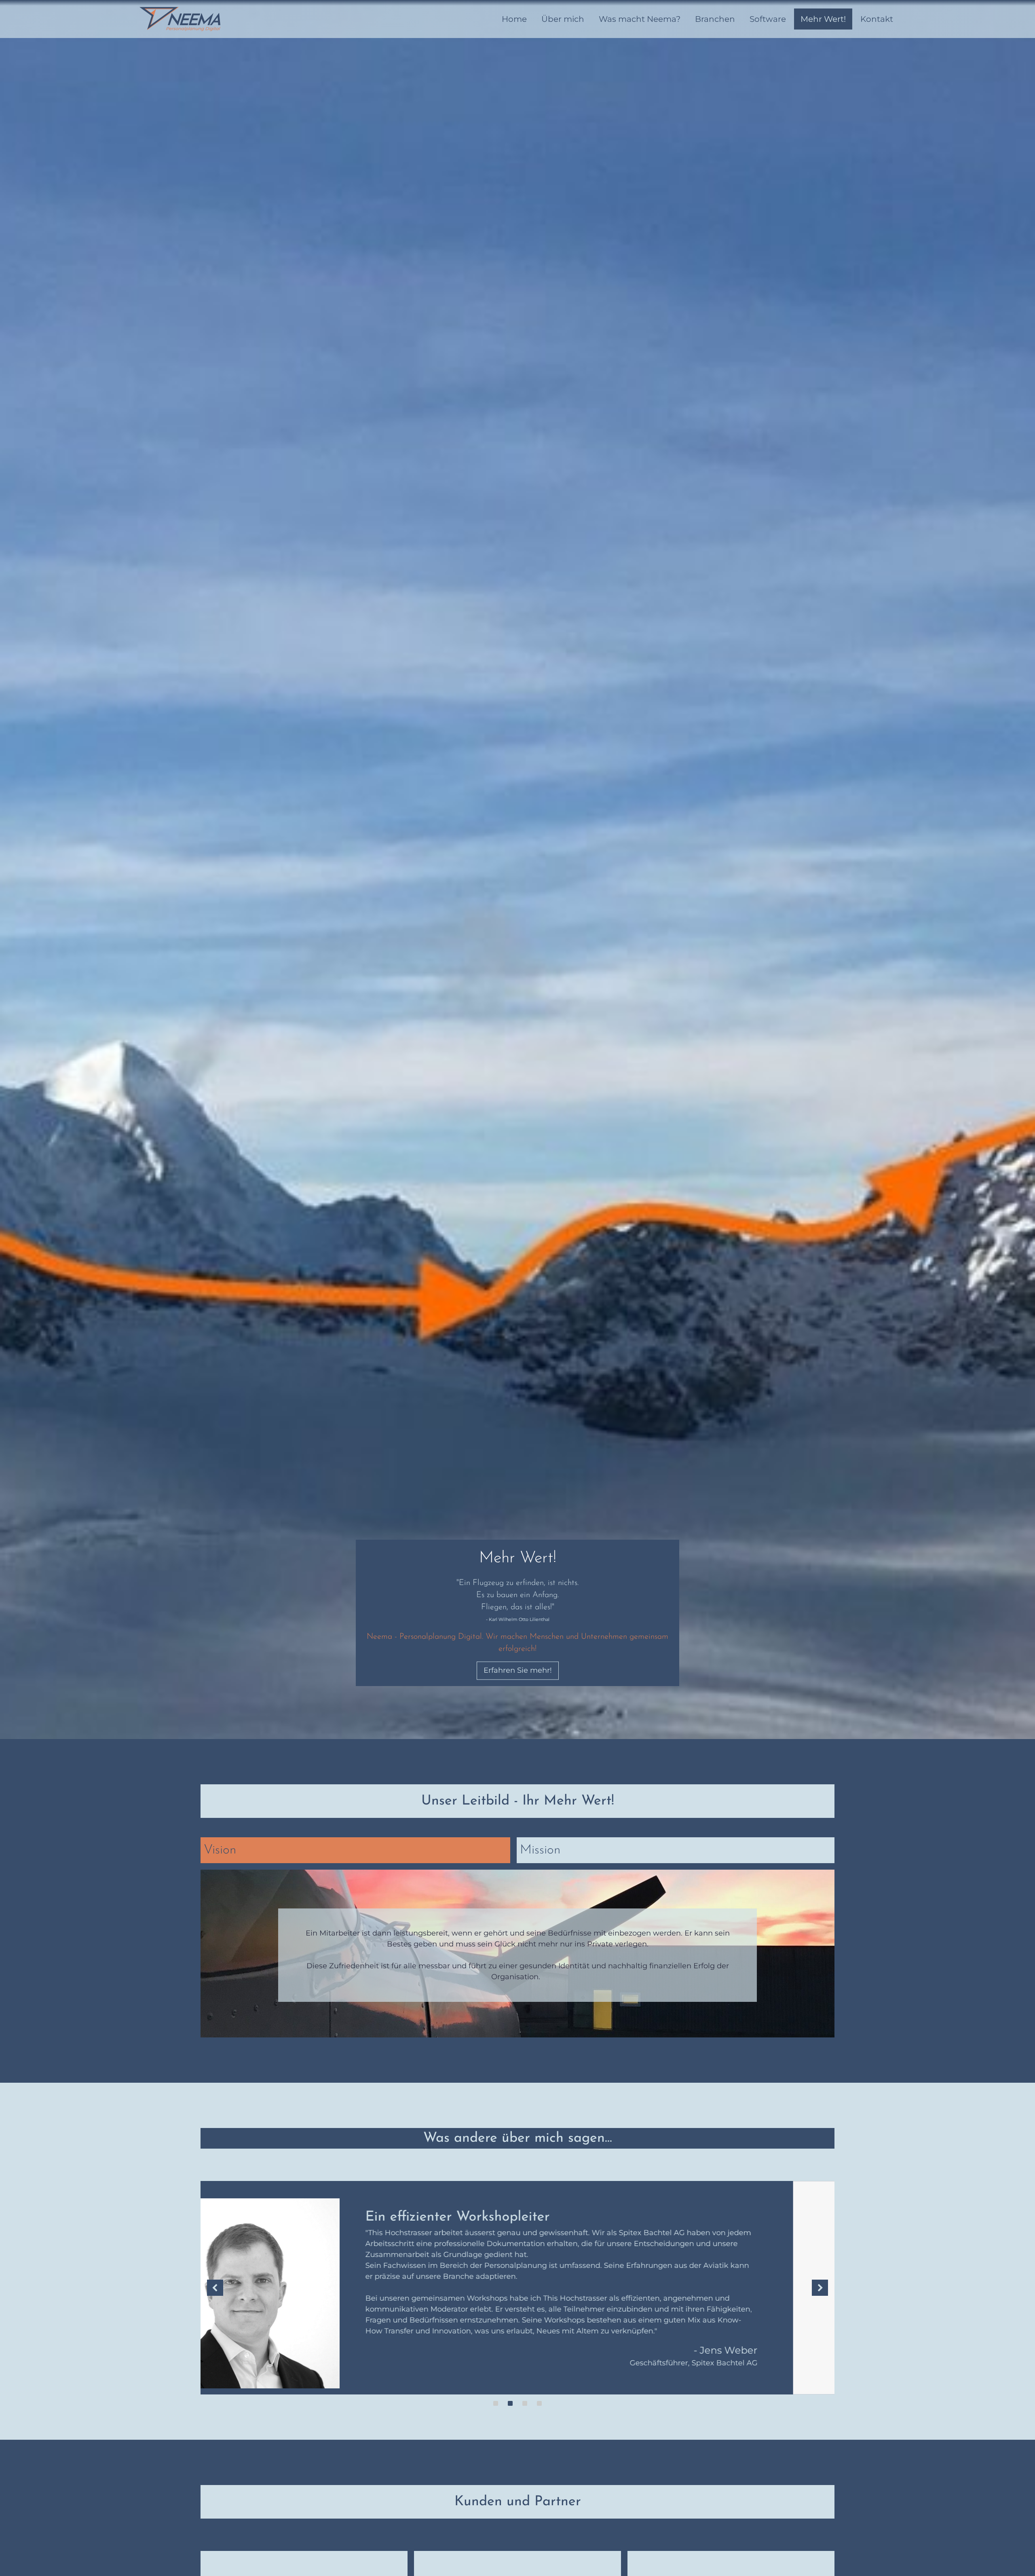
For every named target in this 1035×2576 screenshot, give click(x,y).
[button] (215, 2288)
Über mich (563, 19)
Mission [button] (540, 1850)
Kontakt (877, 19)
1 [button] (496, 2403)
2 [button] (510, 2403)
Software (768, 19)
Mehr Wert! (823, 19)
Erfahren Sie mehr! (518, 1670)
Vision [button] (220, 1850)
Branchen (715, 19)
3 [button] (525, 2403)
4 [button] (539, 2403)
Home (514, 19)
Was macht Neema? (640, 19)
